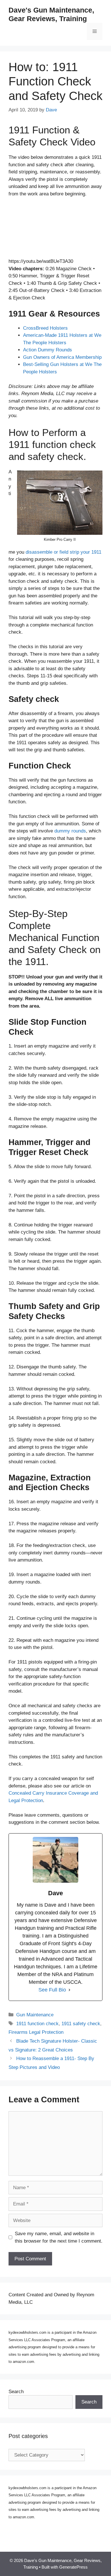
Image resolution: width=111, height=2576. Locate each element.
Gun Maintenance (35, 2015)
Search (16, 2392)
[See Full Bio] (69, 1990)
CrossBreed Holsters (45, 328)
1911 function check (37, 2024)
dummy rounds (70, 831)
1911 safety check (81, 2024)
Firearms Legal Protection (36, 2032)
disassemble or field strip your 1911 (63, 552)
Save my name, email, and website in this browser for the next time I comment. (59, 2237)
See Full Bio (52, 1990)
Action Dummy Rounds (48, 350)
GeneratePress (73, 2567)
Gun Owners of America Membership (62, 357)
